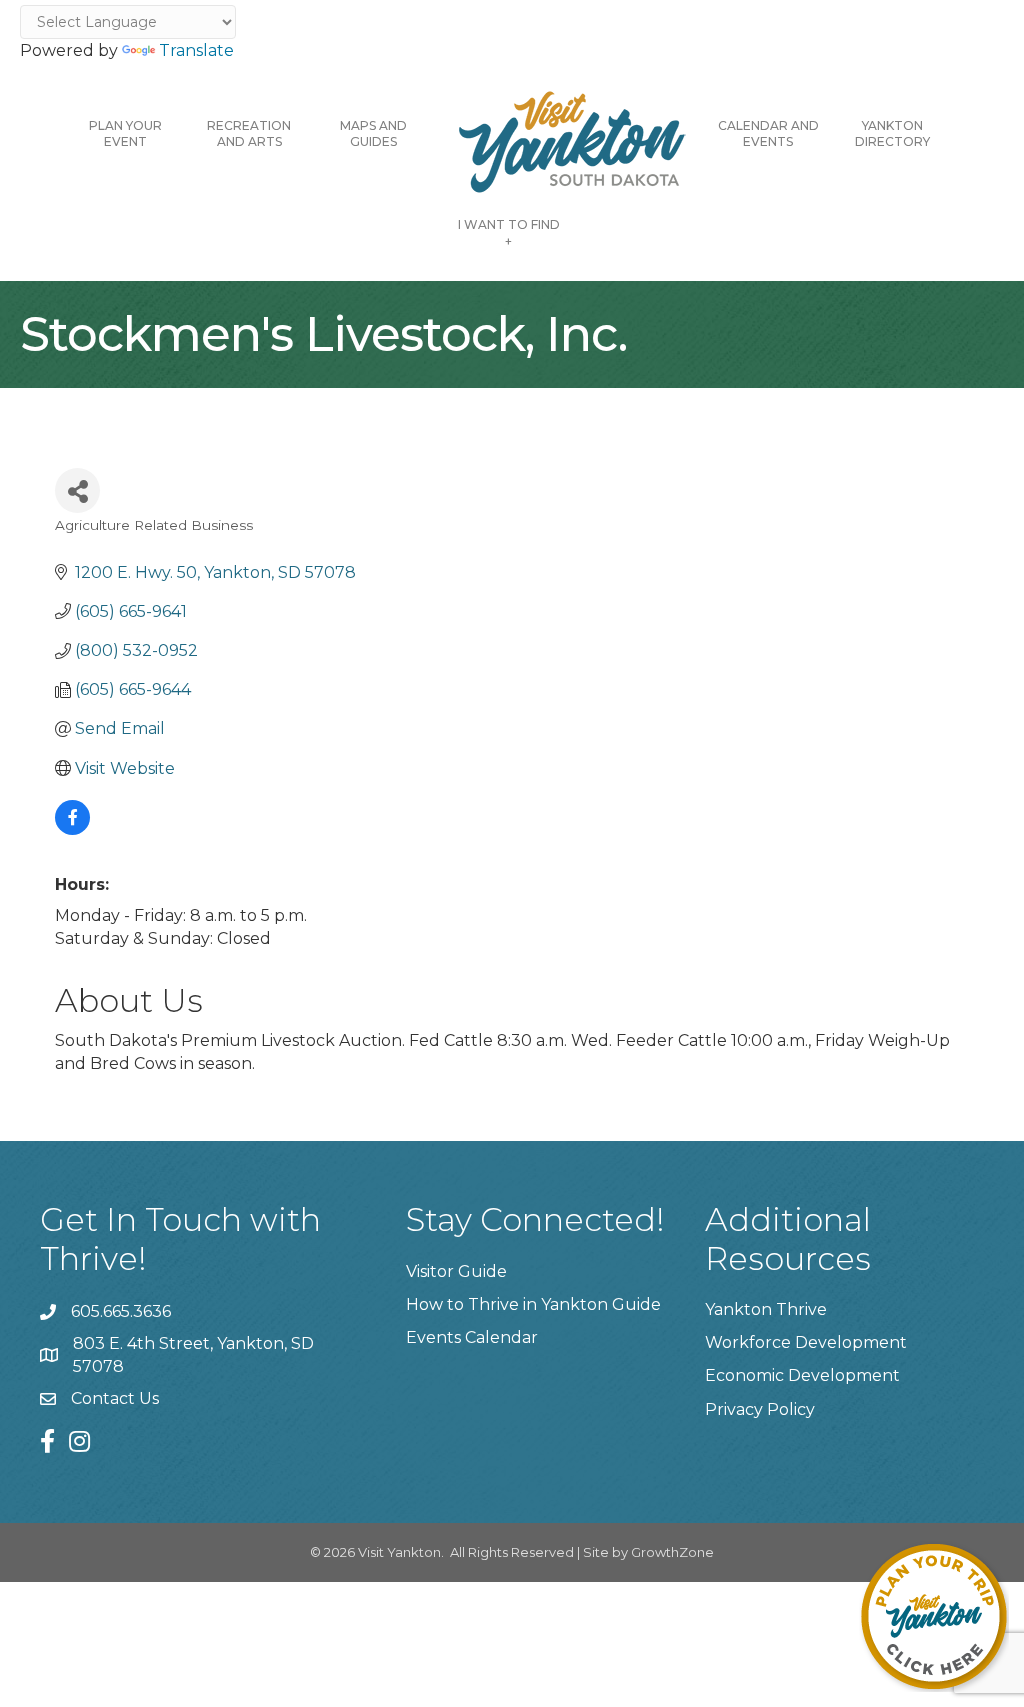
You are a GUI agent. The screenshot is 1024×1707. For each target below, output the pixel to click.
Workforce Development (806, 1342)
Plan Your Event (125, 134)
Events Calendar (472, 1337)
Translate (196, 50)
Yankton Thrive (766, 1309)
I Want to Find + (509, 233)
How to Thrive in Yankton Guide (533, 1304)
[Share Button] (77, 490)
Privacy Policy (760, 1409)
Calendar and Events (768, 134)
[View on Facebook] (72, 829)
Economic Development (802, 1375)
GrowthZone (672, 1552)
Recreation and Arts (249, 134)
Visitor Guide (456, 1271)
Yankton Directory (892, 134)
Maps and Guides (373, 134)
